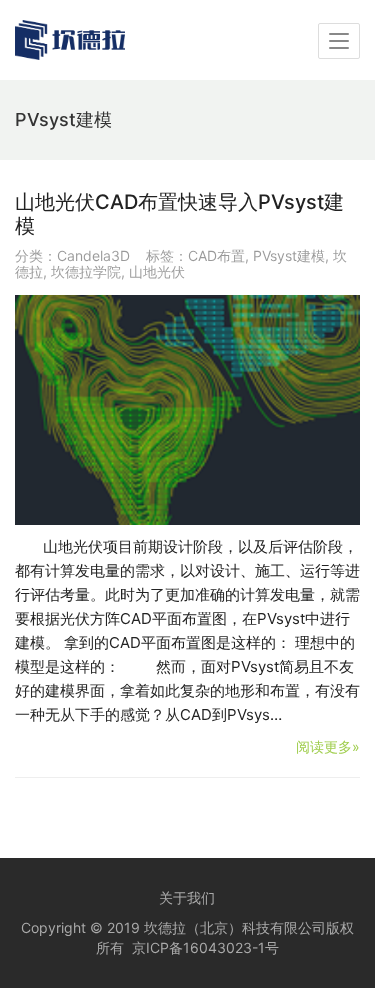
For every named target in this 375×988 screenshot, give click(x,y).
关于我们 (187, 897)
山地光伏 (157, 271)
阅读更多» (328, 746)
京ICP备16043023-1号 (205, 947)
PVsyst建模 (289, 255)
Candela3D (93, 255)
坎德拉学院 (86, 271)
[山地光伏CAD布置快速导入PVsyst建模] (187, 410)
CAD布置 (216, 255)
